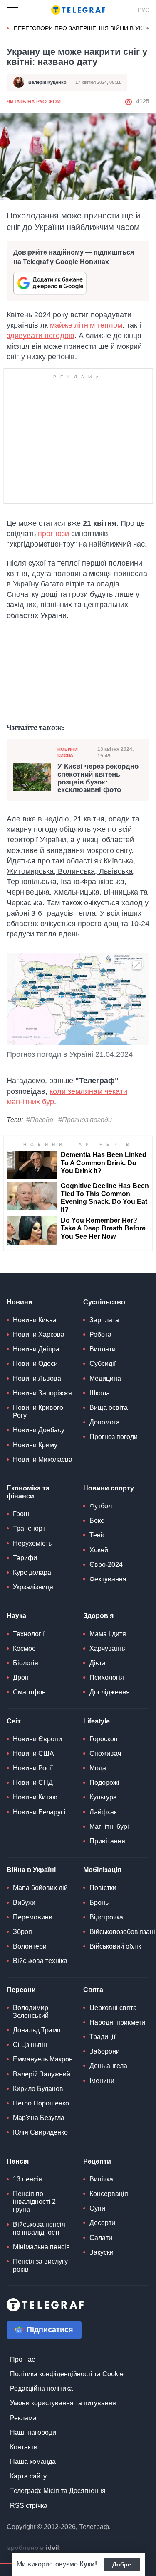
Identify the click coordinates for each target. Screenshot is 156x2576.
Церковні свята (113, 2008)
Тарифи (25, 1558)
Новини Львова (37, 1379)
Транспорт (29, 1528)
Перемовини (33, 1917)
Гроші (22, 1514)
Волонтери (30, 1946)
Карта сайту (28, 2476)
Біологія (26, 1663)
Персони (21, 1990)
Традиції (102, 2037)
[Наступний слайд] (148, 29)
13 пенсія (27, 2179)
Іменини (102, 2081)
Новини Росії (33, 1768)
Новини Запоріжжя (42, 1393)
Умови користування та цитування (63, 2403)
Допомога (105, 1422)
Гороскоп (104, 1739)
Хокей (99, 1550)
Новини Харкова (39, 1335)
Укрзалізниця (33, 1587)
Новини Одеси (35, 1364)
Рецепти (97, 2161)
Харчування (108, 1648)
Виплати (103, 1349)
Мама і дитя (108, 1634)
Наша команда (33, 2462)
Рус (144, 10)
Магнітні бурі (109, 1827)
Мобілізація (102, 1870)
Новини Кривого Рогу (38, 1412)
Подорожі (104, 1783)
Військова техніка (40, 1961)
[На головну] (78, 10)
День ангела (108, 2066)
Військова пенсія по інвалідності (39, 2228)
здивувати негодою (41, 336)
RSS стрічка (29, 2506)
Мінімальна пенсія (41, 2247)
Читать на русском (34, 102)
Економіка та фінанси (28, 1492)
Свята (93, 1990)
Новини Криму (35, 1445)
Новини (20, 1302)
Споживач (105, 1754)
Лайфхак (103, 1812)
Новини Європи (37, 1739)
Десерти (102, 2223)
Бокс (97, 1521)
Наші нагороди (33, 2433)
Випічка (101, 2179)
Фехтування (108, 1579)
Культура (103, 1797)
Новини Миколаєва (43, 1460)
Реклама (23, 2418)
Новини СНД (33, 1783)
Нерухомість (32, 1543)
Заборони (105, 2051)
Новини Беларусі (39, 1812)
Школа (100, 1393)
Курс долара (32, 1572)
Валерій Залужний (42, 2074)
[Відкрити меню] (12, 10)
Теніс (98, 1535)
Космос (24, 1648)
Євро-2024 (106, 1565)
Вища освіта (109, 1408)
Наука (16, 1616)
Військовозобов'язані (122, 1932)
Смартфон (29, 1692)
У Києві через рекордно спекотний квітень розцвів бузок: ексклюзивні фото (98, 778)
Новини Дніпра (36, 1349)
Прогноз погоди (114, 1437)
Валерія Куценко (47, 82)
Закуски (102, 2252)
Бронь (99, 1903)
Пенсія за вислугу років (40, 2265)
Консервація (109, 2194)
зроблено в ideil (34, 2548)
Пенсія (18, 2161)
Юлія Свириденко (40, 2132)
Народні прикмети (117, 2022)
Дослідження (110, 1692)
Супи (97, 2208)
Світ (14, 1721)
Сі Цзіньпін (30, 2045)
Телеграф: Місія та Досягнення (58, 2491)
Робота (100, 1335)
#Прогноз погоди (85, 1120)
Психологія (107, 1678)
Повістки (103, 1888)
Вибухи (24, 1903)
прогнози (53, 534)
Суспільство (104, 1302)
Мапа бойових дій (40, 1888)
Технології (29, 1634)
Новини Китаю (35, 1797)
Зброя (22, 1932)
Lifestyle (97, 1721)
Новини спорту (109, 1488)
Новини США (33, 1754)
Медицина (105, 1379)
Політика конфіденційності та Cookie (67, 2374)
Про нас (22, 2359)
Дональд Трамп (37, 2030)
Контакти (24, 2447)
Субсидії (103, 1364)
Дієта (98, 1663)
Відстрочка (106, 1917)
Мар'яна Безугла (39, 2118)
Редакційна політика (41, 2388)
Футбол (101, 1506)
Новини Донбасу (39, 1430)
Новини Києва (68, 752)
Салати (101, 2238)
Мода (98, 1768)
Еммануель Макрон (43, 2059)
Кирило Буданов (38, 2089)
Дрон (21, 1678)
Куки (87, 2564)
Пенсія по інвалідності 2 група (34, 2202)
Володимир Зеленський (31, 2012)
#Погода (40, 1120)
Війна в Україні (31, 1870)
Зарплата (104, 1320)
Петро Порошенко (41, 2103)
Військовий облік (115, 1946)
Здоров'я (98, 1616)
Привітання (107, 1841)
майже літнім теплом (86, 325)
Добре (122, 2564)
